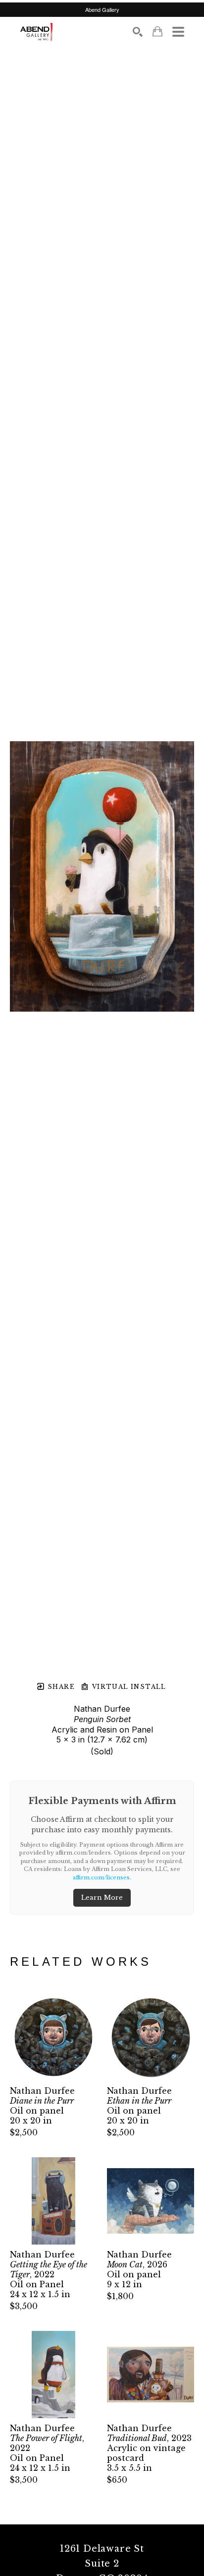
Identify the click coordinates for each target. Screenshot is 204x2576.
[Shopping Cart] (157, 32)
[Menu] (178, 32)
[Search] (138, 32)
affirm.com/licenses (101, 1877)
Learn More (102, 1898)
